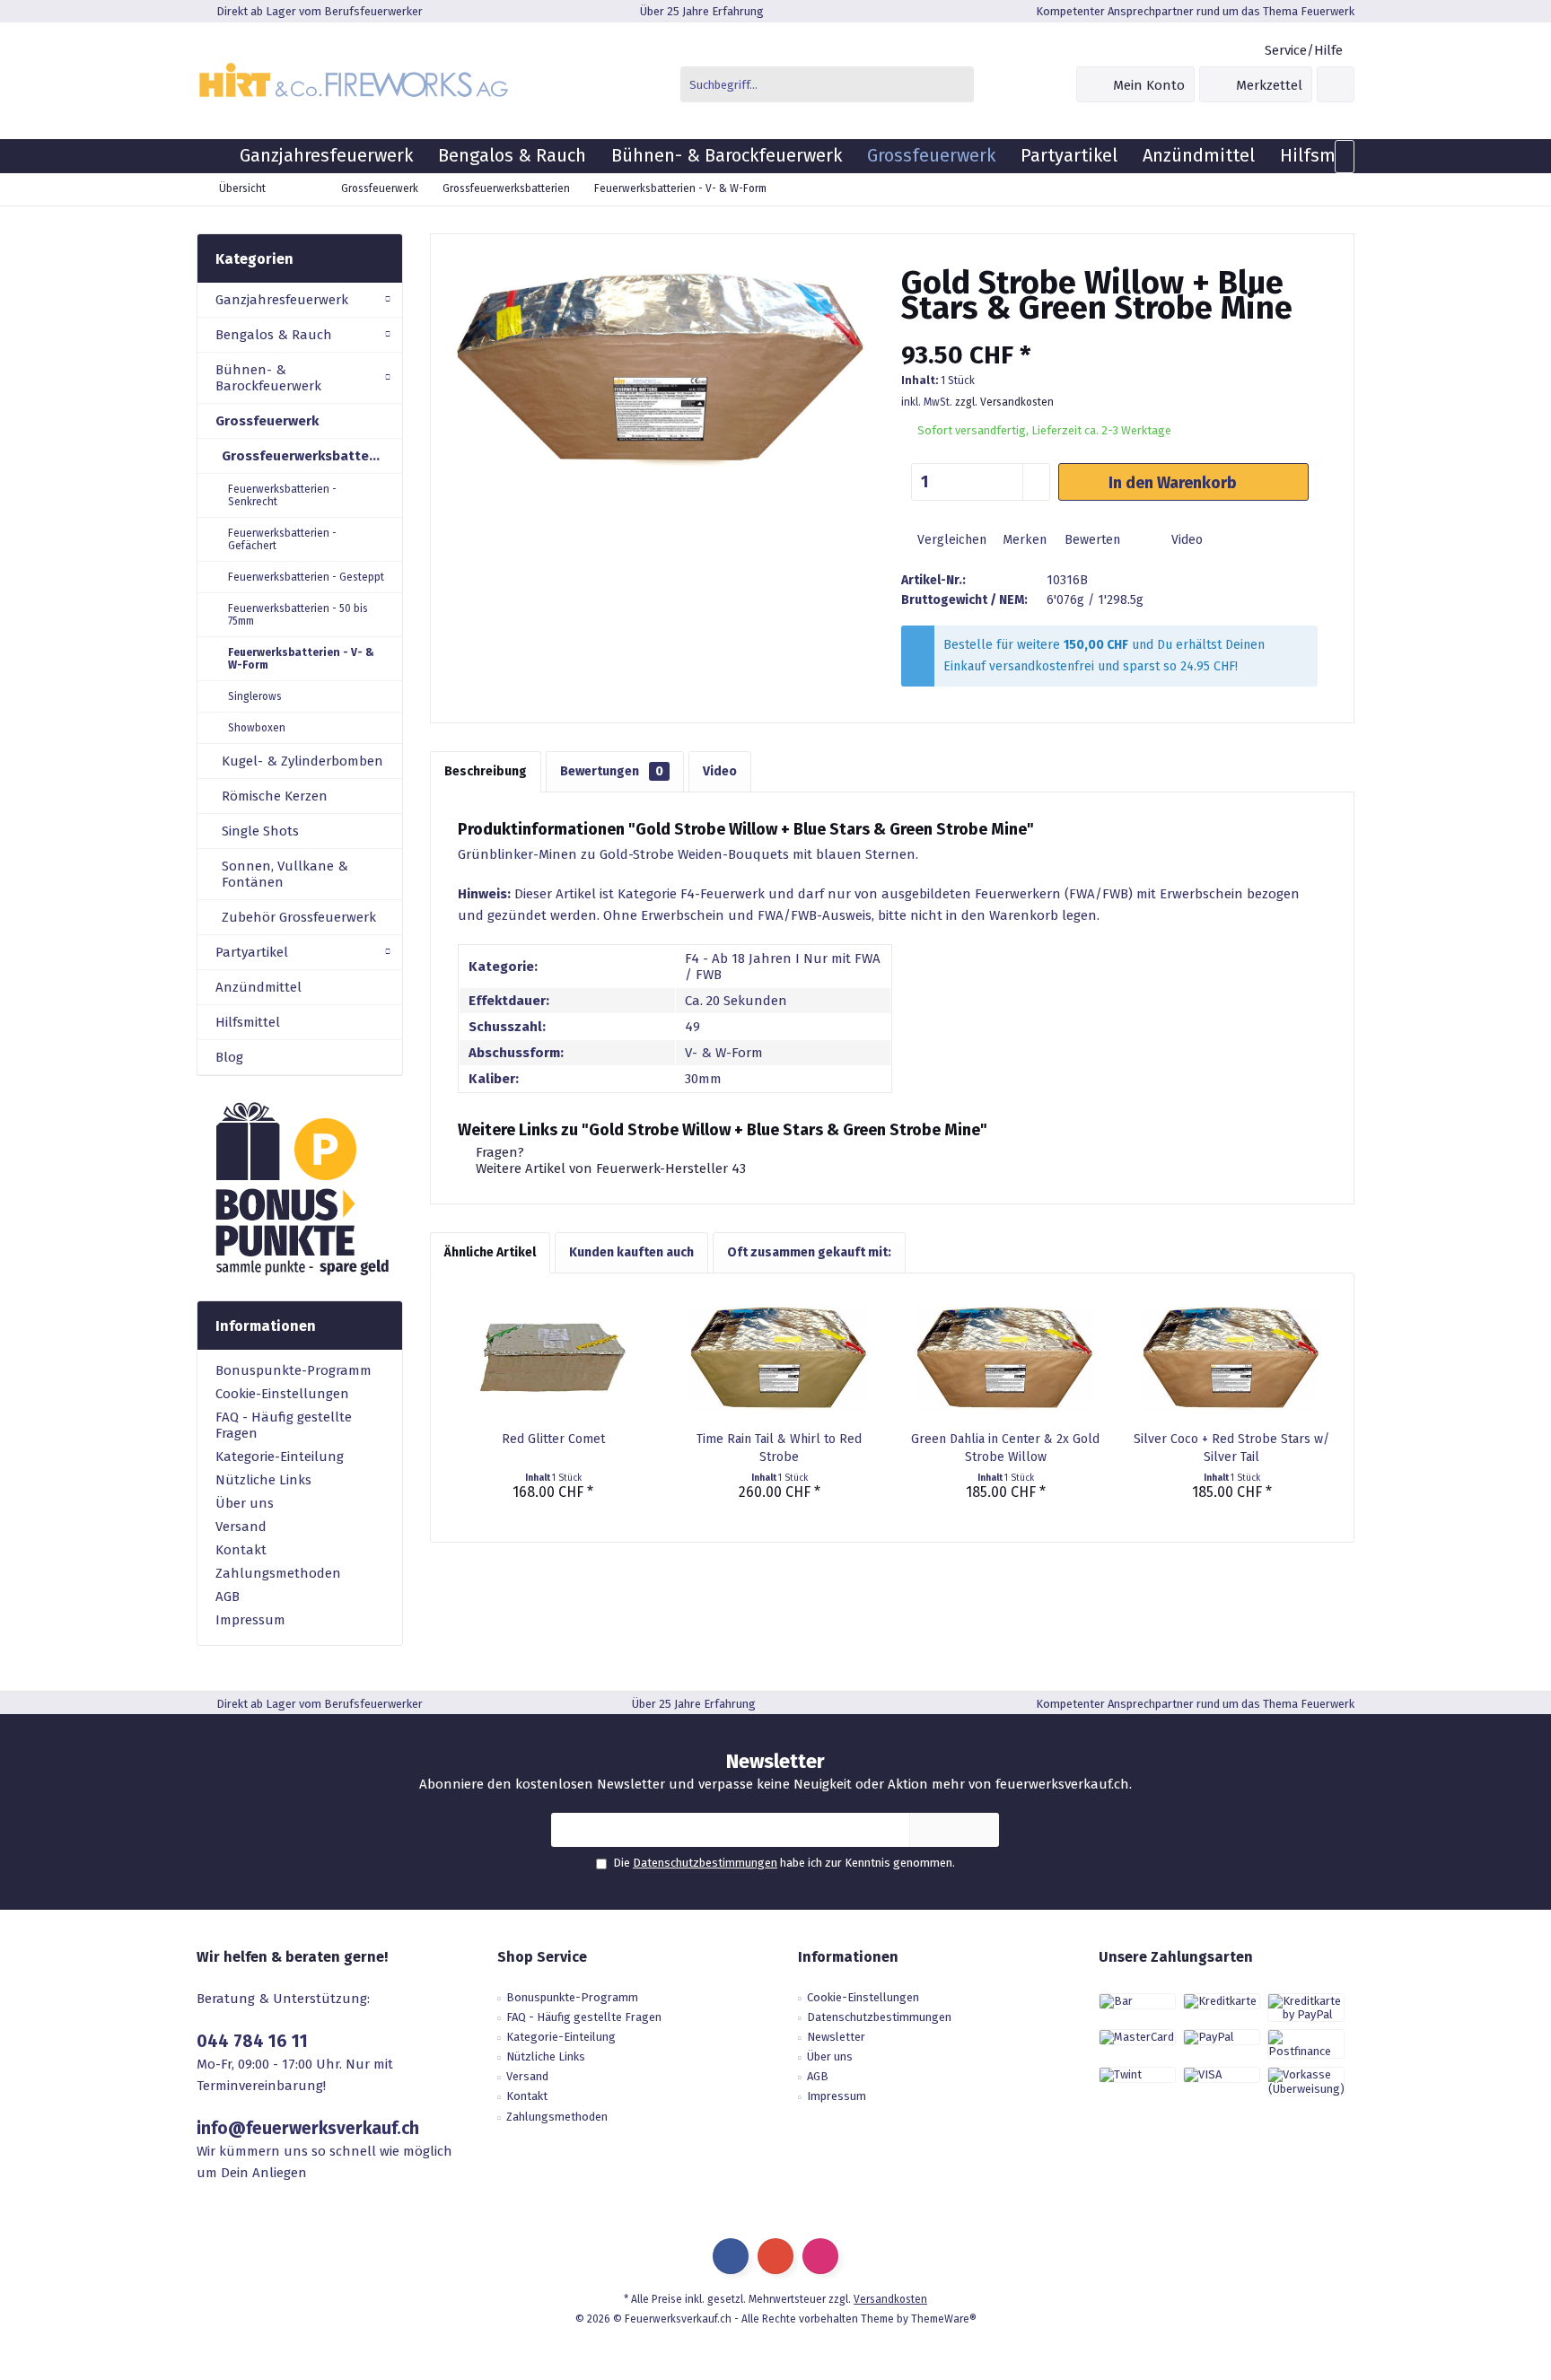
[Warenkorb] (1336, 84)
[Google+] (775, 2256)
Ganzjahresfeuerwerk (282, 300)
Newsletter (836, 2037)
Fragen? (498, 1152)
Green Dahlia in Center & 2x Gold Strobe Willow (1005, 1448)
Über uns (245, 1503)
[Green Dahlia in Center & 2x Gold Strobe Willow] (1005, 1359)
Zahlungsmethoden (278, 1573)
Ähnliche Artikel (490, 1252)
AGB (228, 1597)
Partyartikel (252, 952)
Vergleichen (950, 540)
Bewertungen (612, 771)
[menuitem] (1303, 51)
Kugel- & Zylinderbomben (302, 761)
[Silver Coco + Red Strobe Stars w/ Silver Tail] (1231, 1359)
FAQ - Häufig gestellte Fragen (284, 1425)
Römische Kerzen (275, 796)
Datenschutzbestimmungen (705, 1863)
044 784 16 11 (252, 2041)
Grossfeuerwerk (267, 421)
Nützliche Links (263, 1480)
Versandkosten (890, 2299)
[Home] (212, 156)
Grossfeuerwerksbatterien (308, 456)
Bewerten (1091, 540)
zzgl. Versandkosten (1004, 402)
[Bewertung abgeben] (1109, 332)
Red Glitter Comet (553, 1439)
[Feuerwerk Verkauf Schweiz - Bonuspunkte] (300, 1188)
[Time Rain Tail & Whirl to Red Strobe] (779, 1359)
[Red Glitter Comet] (553, 1359)
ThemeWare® (944, 2319)
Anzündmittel (258, 987)
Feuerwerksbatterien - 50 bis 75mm (298, 615)
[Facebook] (731, 2256)
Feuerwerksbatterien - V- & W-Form (301, 659)
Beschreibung (486, 771)
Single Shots (260, 831)
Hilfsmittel (248, 1022)
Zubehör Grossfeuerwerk (299, 917)
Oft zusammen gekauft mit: (809, 1252)
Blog (229, 1057)
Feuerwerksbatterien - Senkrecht (282, 495)
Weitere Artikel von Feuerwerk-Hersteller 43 (609, 1168)
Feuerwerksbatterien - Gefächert (282, 539)
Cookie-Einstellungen (282, 1394)
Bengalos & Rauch (274, 335)
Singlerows (255, 696)
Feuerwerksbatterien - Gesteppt (306, 577)
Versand (241, 1527)
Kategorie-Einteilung (280, 1457)
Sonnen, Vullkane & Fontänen (285, 874)
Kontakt (241, 1550)
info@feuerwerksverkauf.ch (308, 2128)
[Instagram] (820, 2256)
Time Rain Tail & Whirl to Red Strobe (779, 1448)
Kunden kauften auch (631, 1252)
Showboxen (257, 728)
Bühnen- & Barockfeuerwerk (268, 378)
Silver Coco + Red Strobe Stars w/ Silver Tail (1231, 1448)
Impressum (250, 1620)
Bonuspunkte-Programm (294, 1370)
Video (1185, 540)
